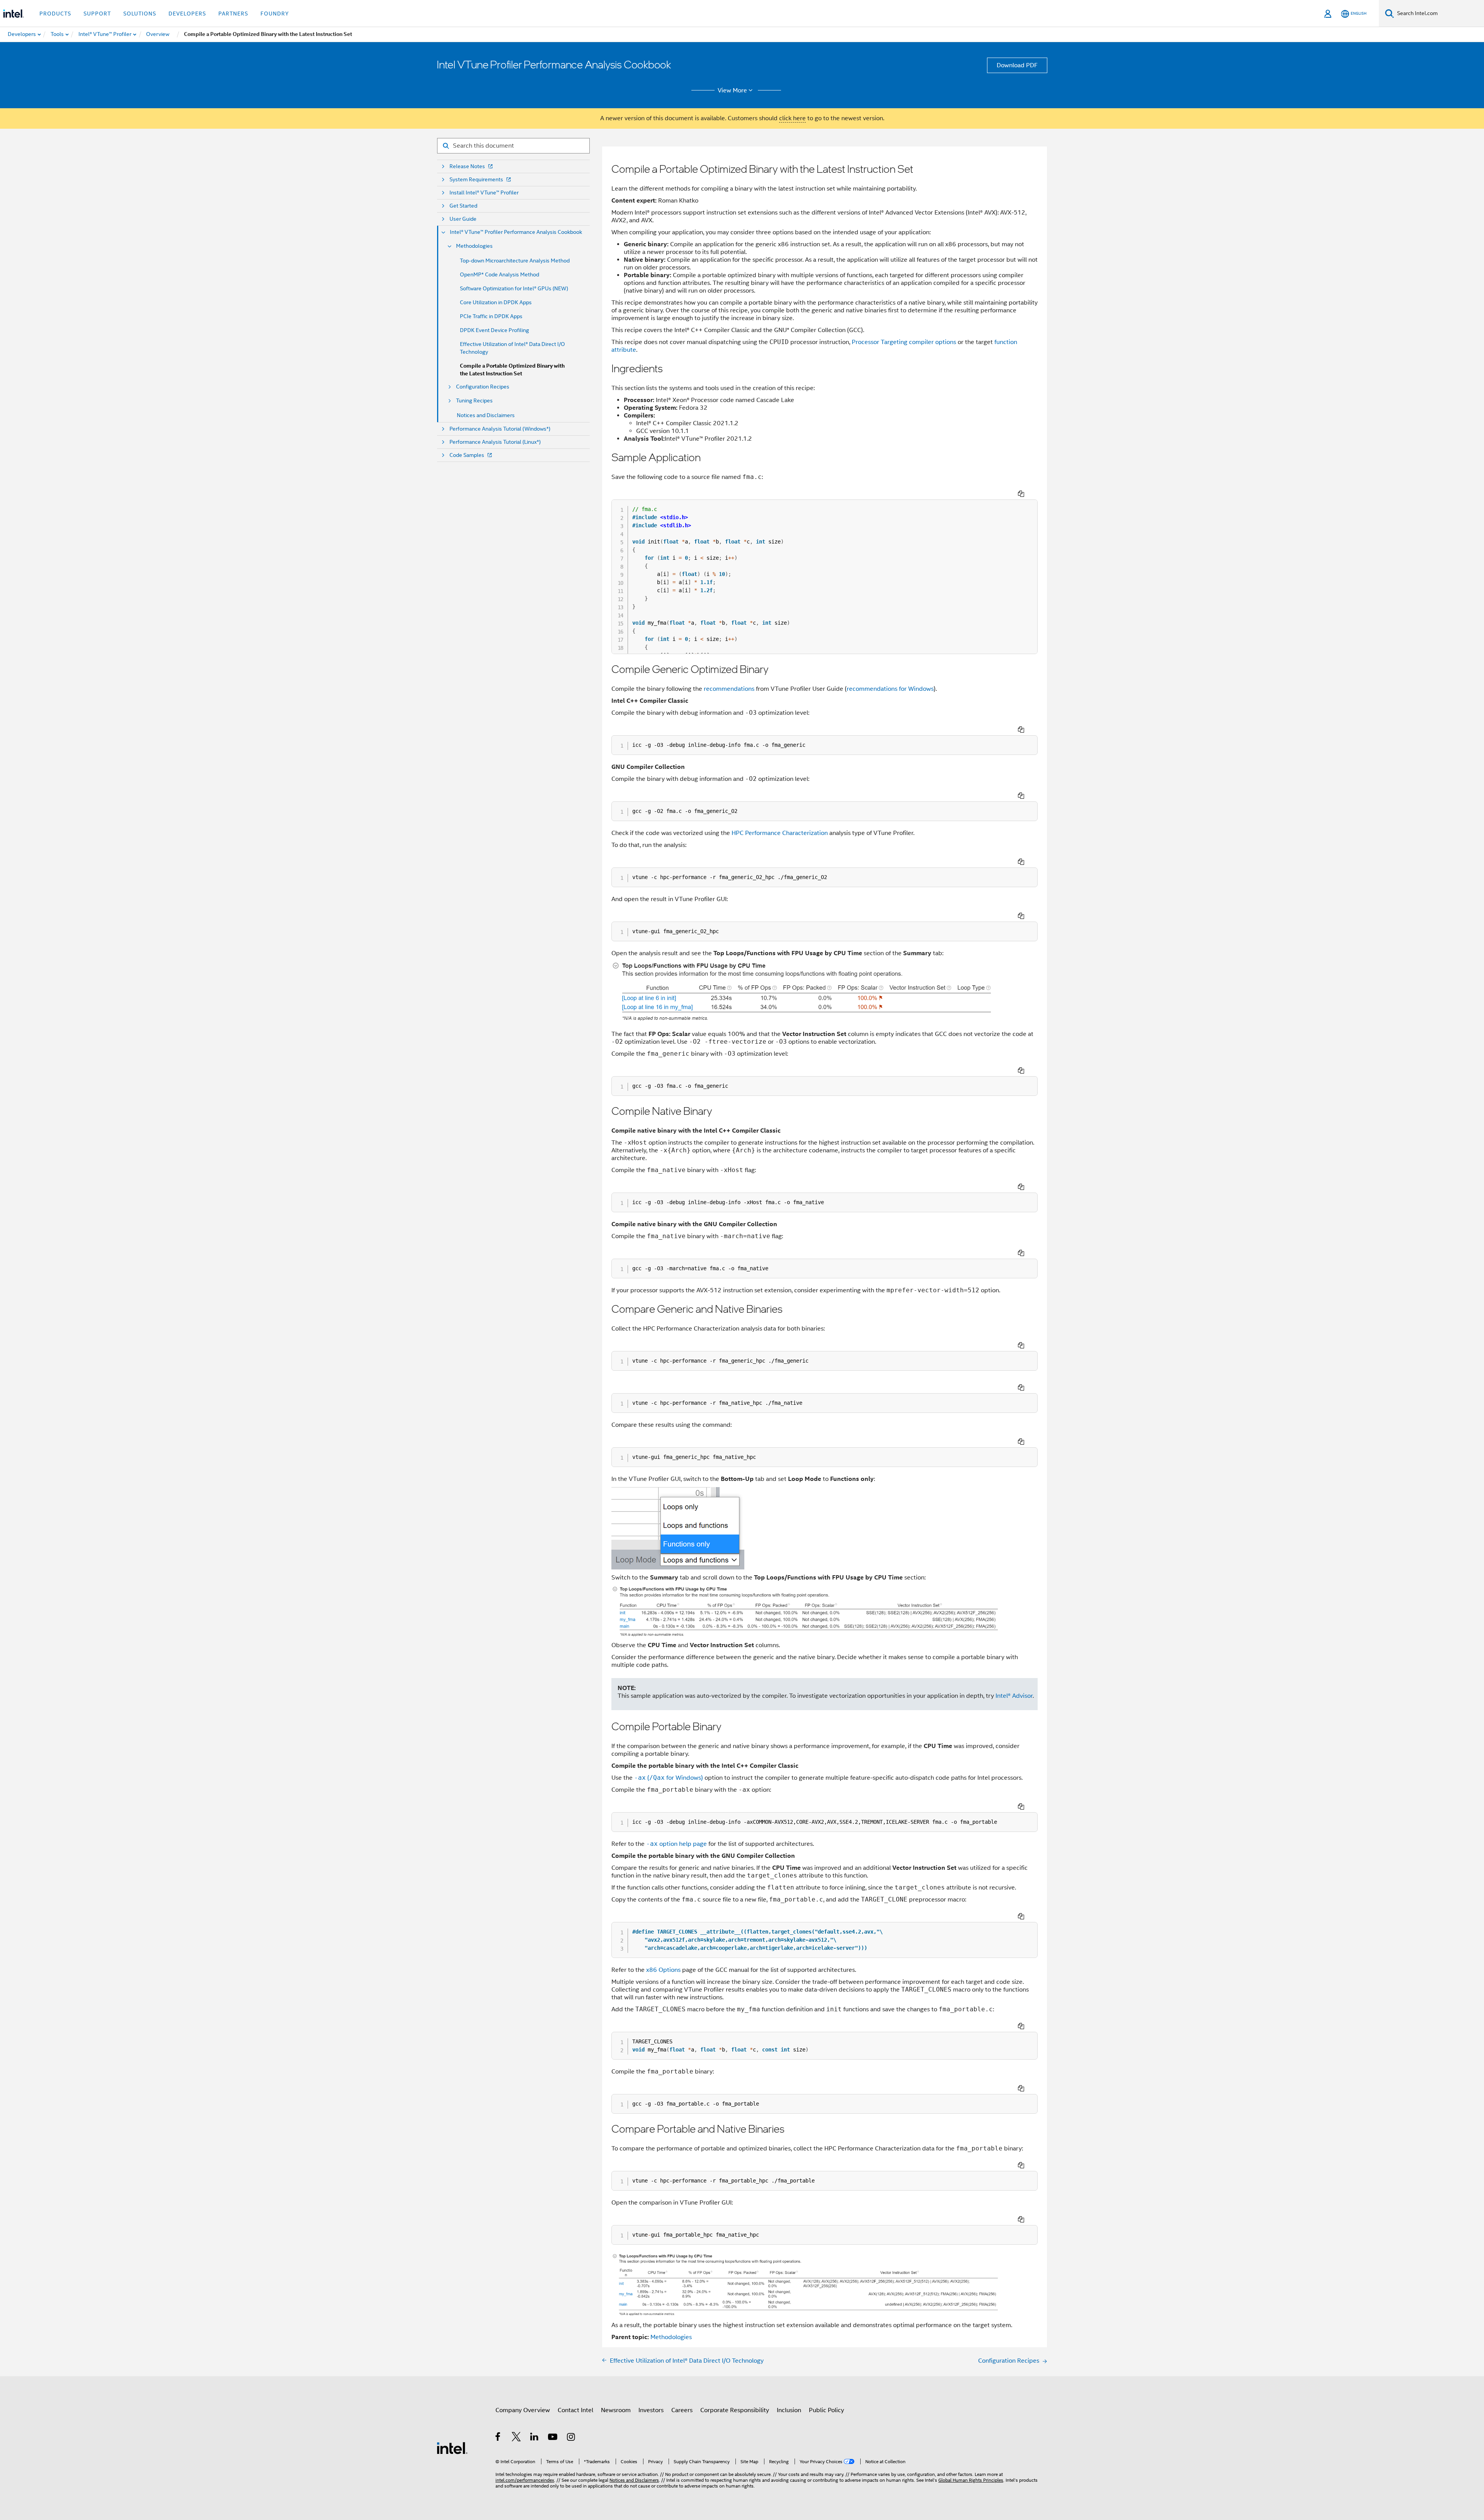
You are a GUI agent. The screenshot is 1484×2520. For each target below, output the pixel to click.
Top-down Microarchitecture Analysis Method (515, 261)
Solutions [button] (140, 14)
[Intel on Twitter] (517, 2438)
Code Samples (467, 455)
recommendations (729, 689)
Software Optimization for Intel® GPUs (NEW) (514, 288)
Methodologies (474, 246)
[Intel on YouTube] (553, 2438)
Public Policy (826, 2410)
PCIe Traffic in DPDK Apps (491, 316)
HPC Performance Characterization (780, 833)
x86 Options (663, 1970)
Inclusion (789, 2410)
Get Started (463, 206)
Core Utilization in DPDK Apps (496, 302)
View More (732, 90)
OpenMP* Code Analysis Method (499, 274)
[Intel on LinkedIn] (535, 2438)
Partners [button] (233, 14)
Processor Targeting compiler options (904, 342)
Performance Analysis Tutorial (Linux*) (495, 442)
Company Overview (523, 2410)
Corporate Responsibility (735, 2410)
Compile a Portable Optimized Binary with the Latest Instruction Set (512, 370)
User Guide (463, 219)
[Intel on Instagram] (571, 2438)
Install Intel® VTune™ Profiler (484, 193)
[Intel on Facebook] (498, 2438)
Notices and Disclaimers (486, 415)
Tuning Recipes (474, 401)
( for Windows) (669, 1778)
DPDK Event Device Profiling (494, 330)
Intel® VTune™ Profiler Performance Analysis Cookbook (516, 232)
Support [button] (97, 14)
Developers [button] (187, 14)
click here (792, 118)
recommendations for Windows (890, 689)
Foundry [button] (275, 14)
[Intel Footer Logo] (452, 2448)
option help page (676, 1844)
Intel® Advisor (1014, 1696)
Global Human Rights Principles (971, 2480)
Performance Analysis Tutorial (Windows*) (500, 429)
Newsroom (616, 2410)
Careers (682, 2410)
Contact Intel (575, 2410)
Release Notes (467, 166)
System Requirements (476, 180)
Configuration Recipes (483, 387)
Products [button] (55, 14)
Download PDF (1017, 65)
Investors (651, 2410)
